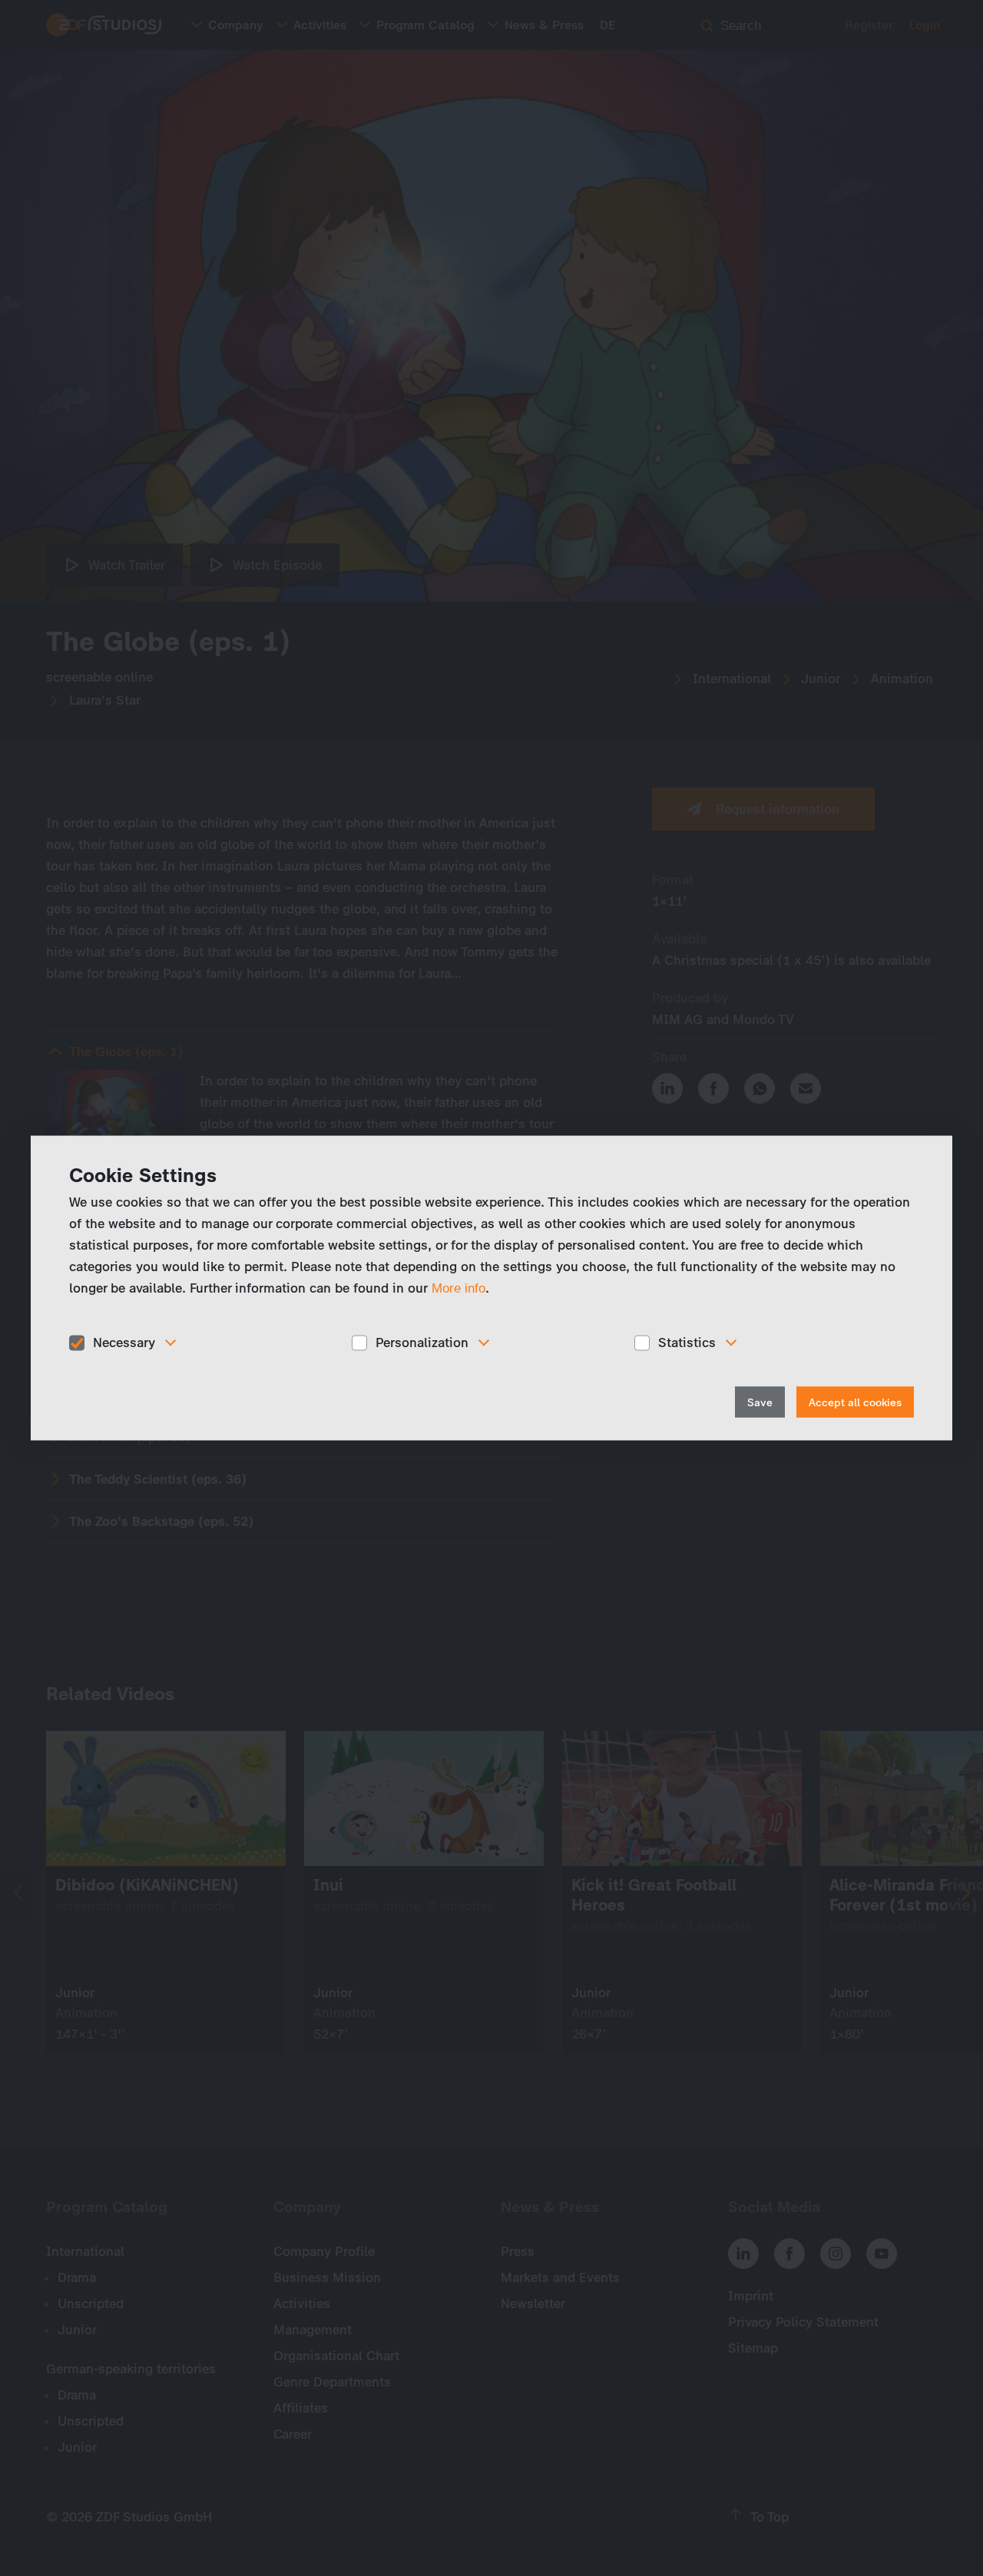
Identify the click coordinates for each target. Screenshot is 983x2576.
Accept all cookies (855, 1402)
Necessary (124, 1342)
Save (760, 1402)
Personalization (422, 1342)
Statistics (687, 1342)
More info (458, 1288)
